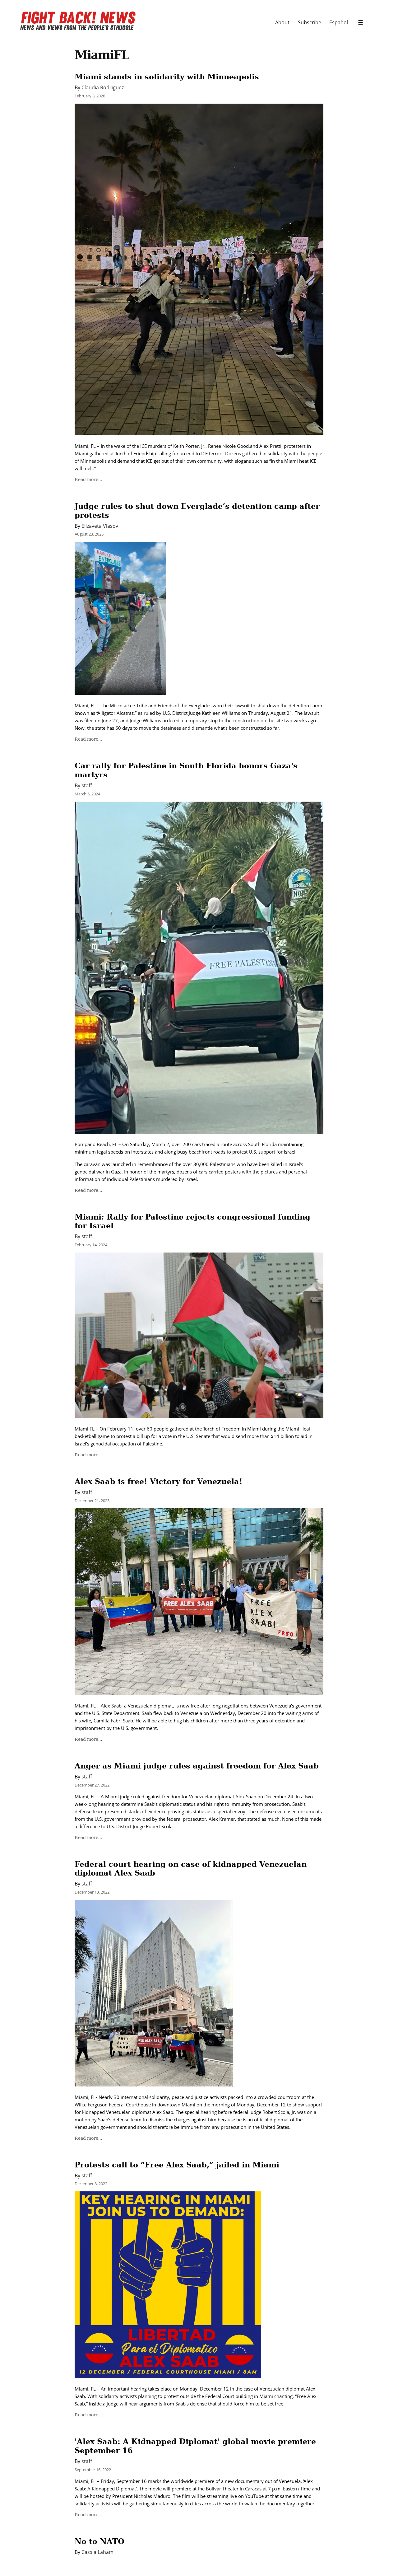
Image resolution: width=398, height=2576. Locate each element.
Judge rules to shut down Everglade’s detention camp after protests (197, 511)
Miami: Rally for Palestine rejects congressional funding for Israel (192, 1221)
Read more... (88, 480)
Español (339, 22)
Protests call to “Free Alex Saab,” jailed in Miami (177, 2165)
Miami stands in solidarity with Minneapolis (167, 77)
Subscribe (310, 22)
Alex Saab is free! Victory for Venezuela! (159, 1481)
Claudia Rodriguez (103, 87)
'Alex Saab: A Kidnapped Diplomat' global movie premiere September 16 (195, 2446)
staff (87, 785)
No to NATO (99, 2541)
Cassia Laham (97, 2552)
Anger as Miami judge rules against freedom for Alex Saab (197, 1766)
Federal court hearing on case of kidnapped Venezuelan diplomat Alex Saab (191, 1869)
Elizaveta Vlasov (100, 526)
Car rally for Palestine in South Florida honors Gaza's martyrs (186, 770)
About (282, 22)
